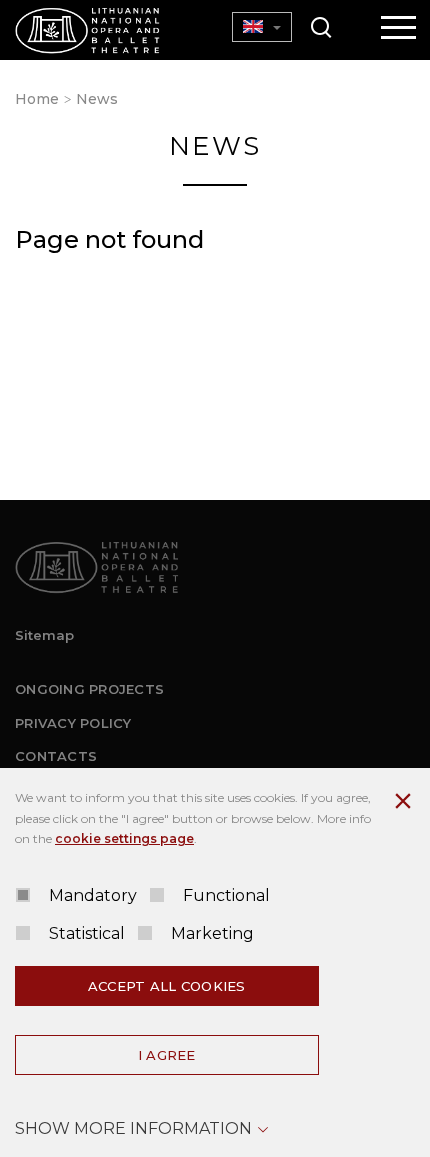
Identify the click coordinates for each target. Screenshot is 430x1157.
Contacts (56, 756)
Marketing (212, 933)
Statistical (87, 933)
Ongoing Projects (89, 689)
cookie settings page (124, 838)
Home (37, 99)
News (97, 99)
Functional (226, 895)
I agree (167, 1055)
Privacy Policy (73, 723)
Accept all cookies (167, 986)
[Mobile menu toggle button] (399, 29)
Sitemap (44, 635)
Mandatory (93, 895)
